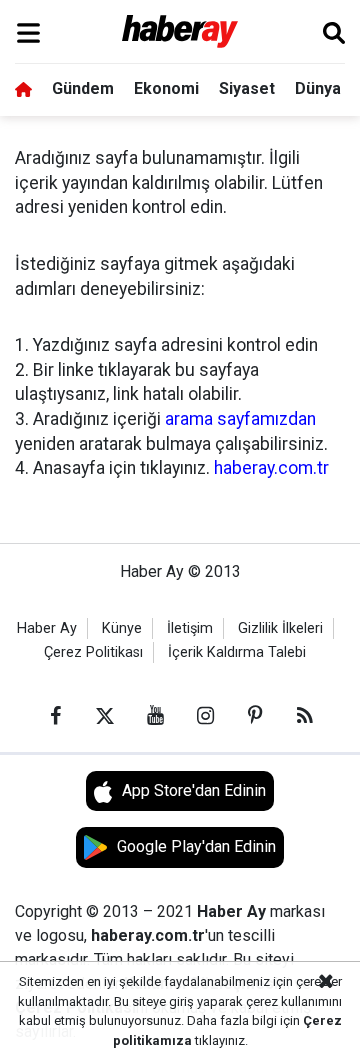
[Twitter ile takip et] (105, 716)
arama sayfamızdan (240, 419)
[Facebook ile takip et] (55, 716)
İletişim (190, 628)
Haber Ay (47, 628)
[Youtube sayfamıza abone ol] (155, 716)
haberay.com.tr (271, 468)
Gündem (83, 88)
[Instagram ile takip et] (205, 716)
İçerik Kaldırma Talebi (237, 652)
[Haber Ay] (180, 32)
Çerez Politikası (93, 652)
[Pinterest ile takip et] (255, 716)
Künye (122, 628)
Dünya (318, 88)
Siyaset (247, 88)
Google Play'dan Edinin (196, 846)
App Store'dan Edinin (194, 790)
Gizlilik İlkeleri (280, 628)
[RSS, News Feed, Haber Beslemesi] (305, 716)
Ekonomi (166, 88)
